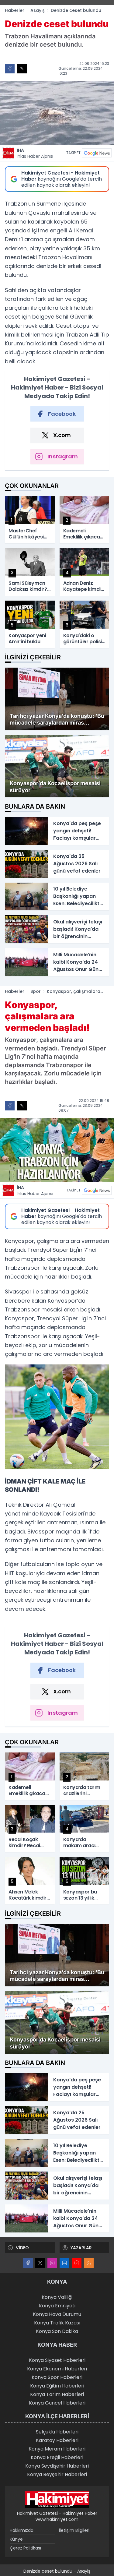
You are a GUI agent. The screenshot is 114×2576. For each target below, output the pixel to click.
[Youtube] (77, 2263)
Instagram (63, 456)
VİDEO (22, 2248)
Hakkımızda (22, 2530)
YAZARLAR (81, 2248)
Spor (36, 991)
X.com (62, 435)
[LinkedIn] (64, 2263)
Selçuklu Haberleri (57, 2432)
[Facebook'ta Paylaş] (10, 69)
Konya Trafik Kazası (57, 2323)
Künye (16, 2539)
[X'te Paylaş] (22, 69)
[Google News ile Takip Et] (97, 153)
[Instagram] (52, 2263)
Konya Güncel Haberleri (57, 2403)
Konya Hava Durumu (57, 2314)
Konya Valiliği (57, 2297)
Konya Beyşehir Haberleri (57, 2474)
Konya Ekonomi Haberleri (57, 2369)
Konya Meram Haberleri (57, 2449)
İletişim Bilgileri (74, 2530)
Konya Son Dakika (57, 2331)
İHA (35, 153)
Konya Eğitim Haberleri (57, 2386)
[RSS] (89, 2263)
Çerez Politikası (25, 2548)
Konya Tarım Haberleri (57, 2394)
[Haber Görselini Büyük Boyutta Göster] (57, 113)
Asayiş (38, 10)
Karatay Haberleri (57, 2440)
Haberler (15, 10)
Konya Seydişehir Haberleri (57, 2466)
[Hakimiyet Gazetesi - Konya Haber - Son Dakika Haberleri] (57, 2500)
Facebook (62, 414)
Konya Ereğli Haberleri (57, 2457)
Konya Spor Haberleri (57, 2377)
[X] (40, 2263)
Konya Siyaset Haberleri (57, 2360)
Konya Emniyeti (57, 2306)
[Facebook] (28, 2263)
